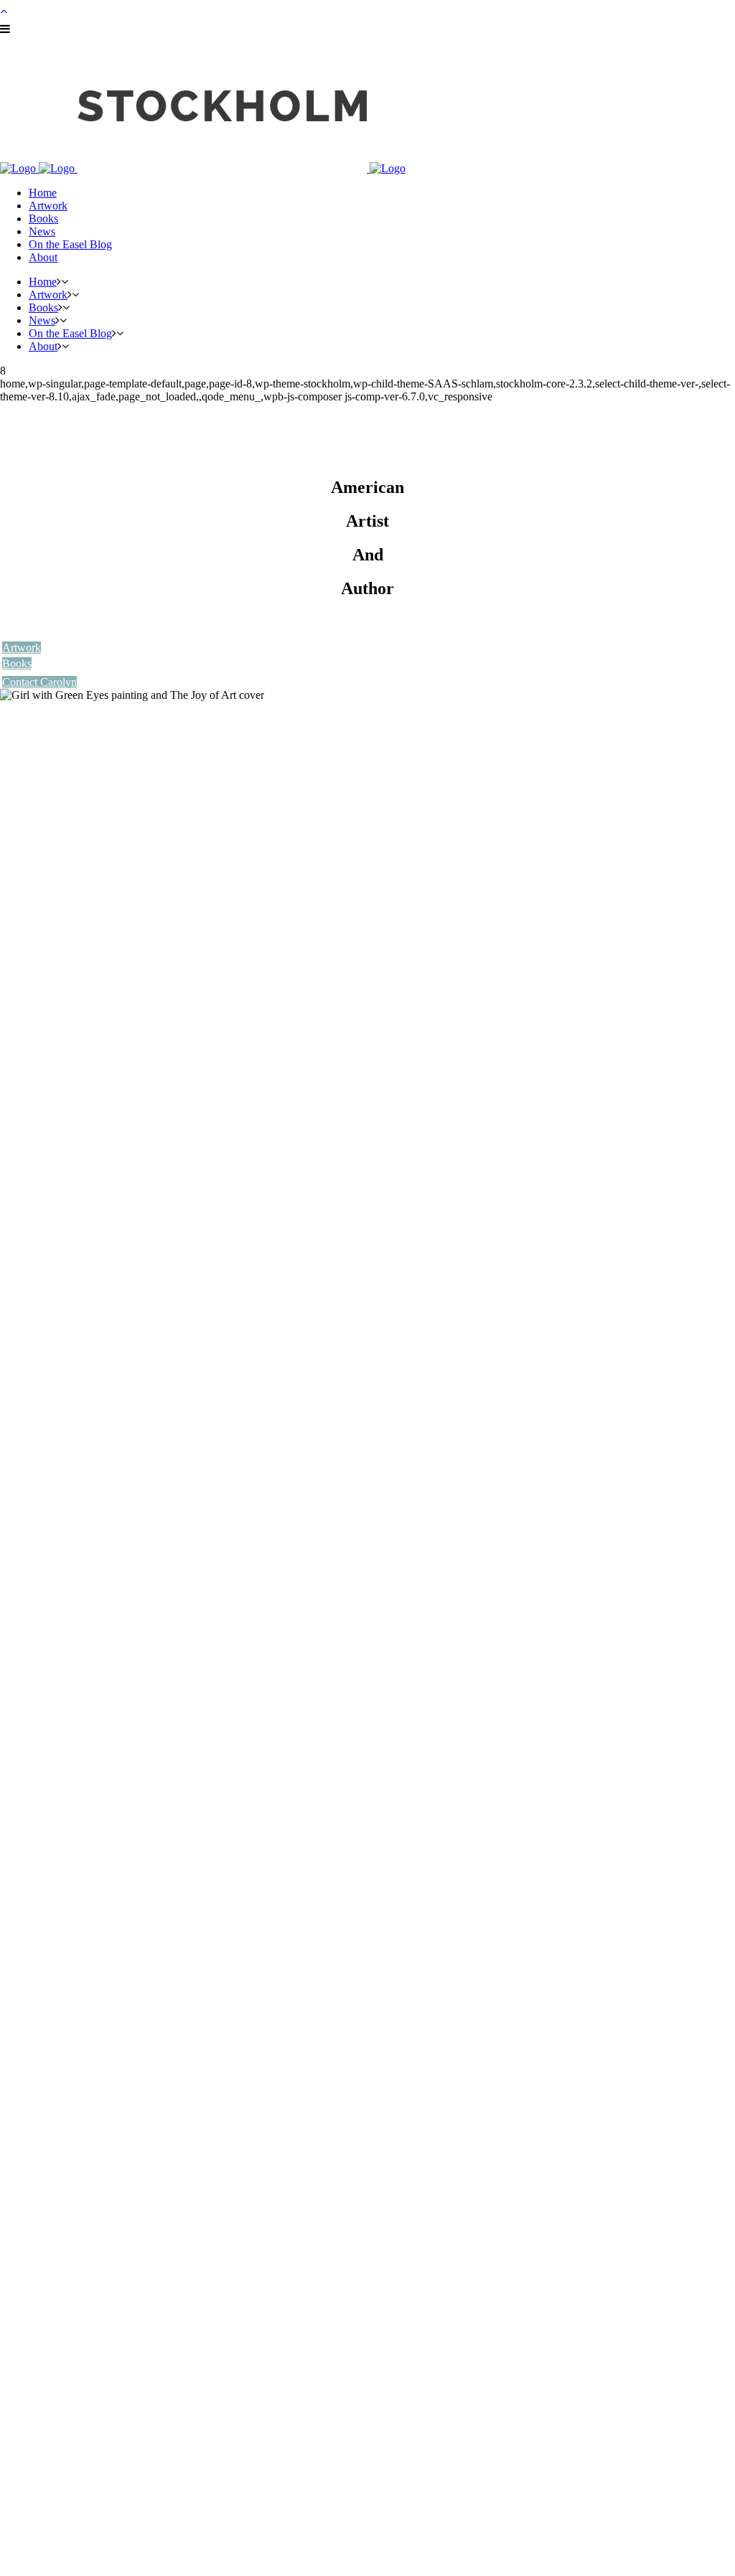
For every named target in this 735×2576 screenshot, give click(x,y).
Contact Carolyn (39, 682)
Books (17, 663)
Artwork (22, 648)
